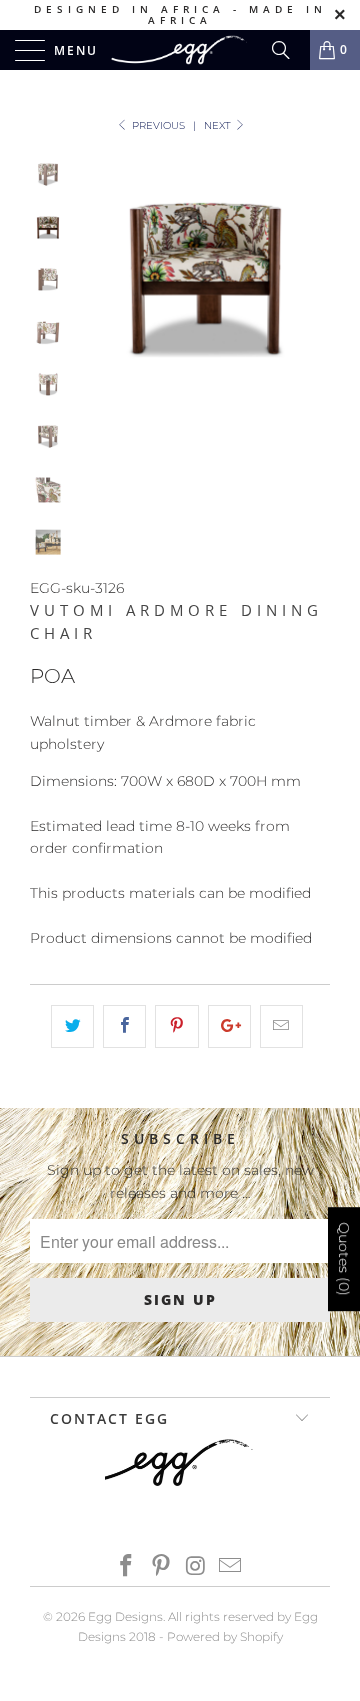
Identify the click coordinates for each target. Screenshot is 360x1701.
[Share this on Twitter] (72, 1026)
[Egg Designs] (180, 50)
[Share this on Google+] (229, 1026)
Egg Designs (125, 1616)
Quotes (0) (344, 1260)
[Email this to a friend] (281, 1026)
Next (219, 125)
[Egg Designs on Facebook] (127, 1567)
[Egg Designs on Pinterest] (162, 1567)
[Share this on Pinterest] (176, 1026)
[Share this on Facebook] (124, 1026)
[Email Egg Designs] (231, 1567)
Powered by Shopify (225, 1636)
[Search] (288, 50)
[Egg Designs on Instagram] (197, 1567)
